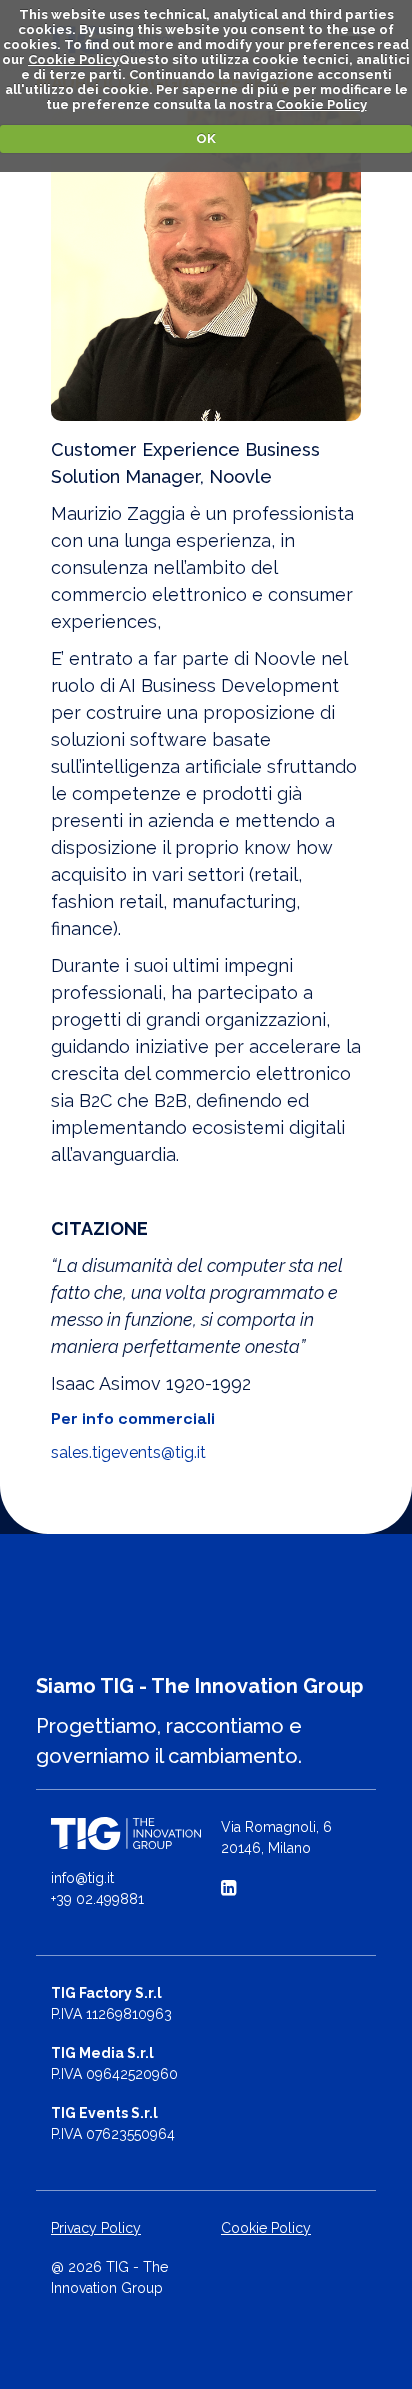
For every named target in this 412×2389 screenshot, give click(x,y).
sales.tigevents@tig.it (128, 1452)
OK (206, 138)
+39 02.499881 (97, 1899)
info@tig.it (82, 1878)
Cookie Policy (73, 59)
